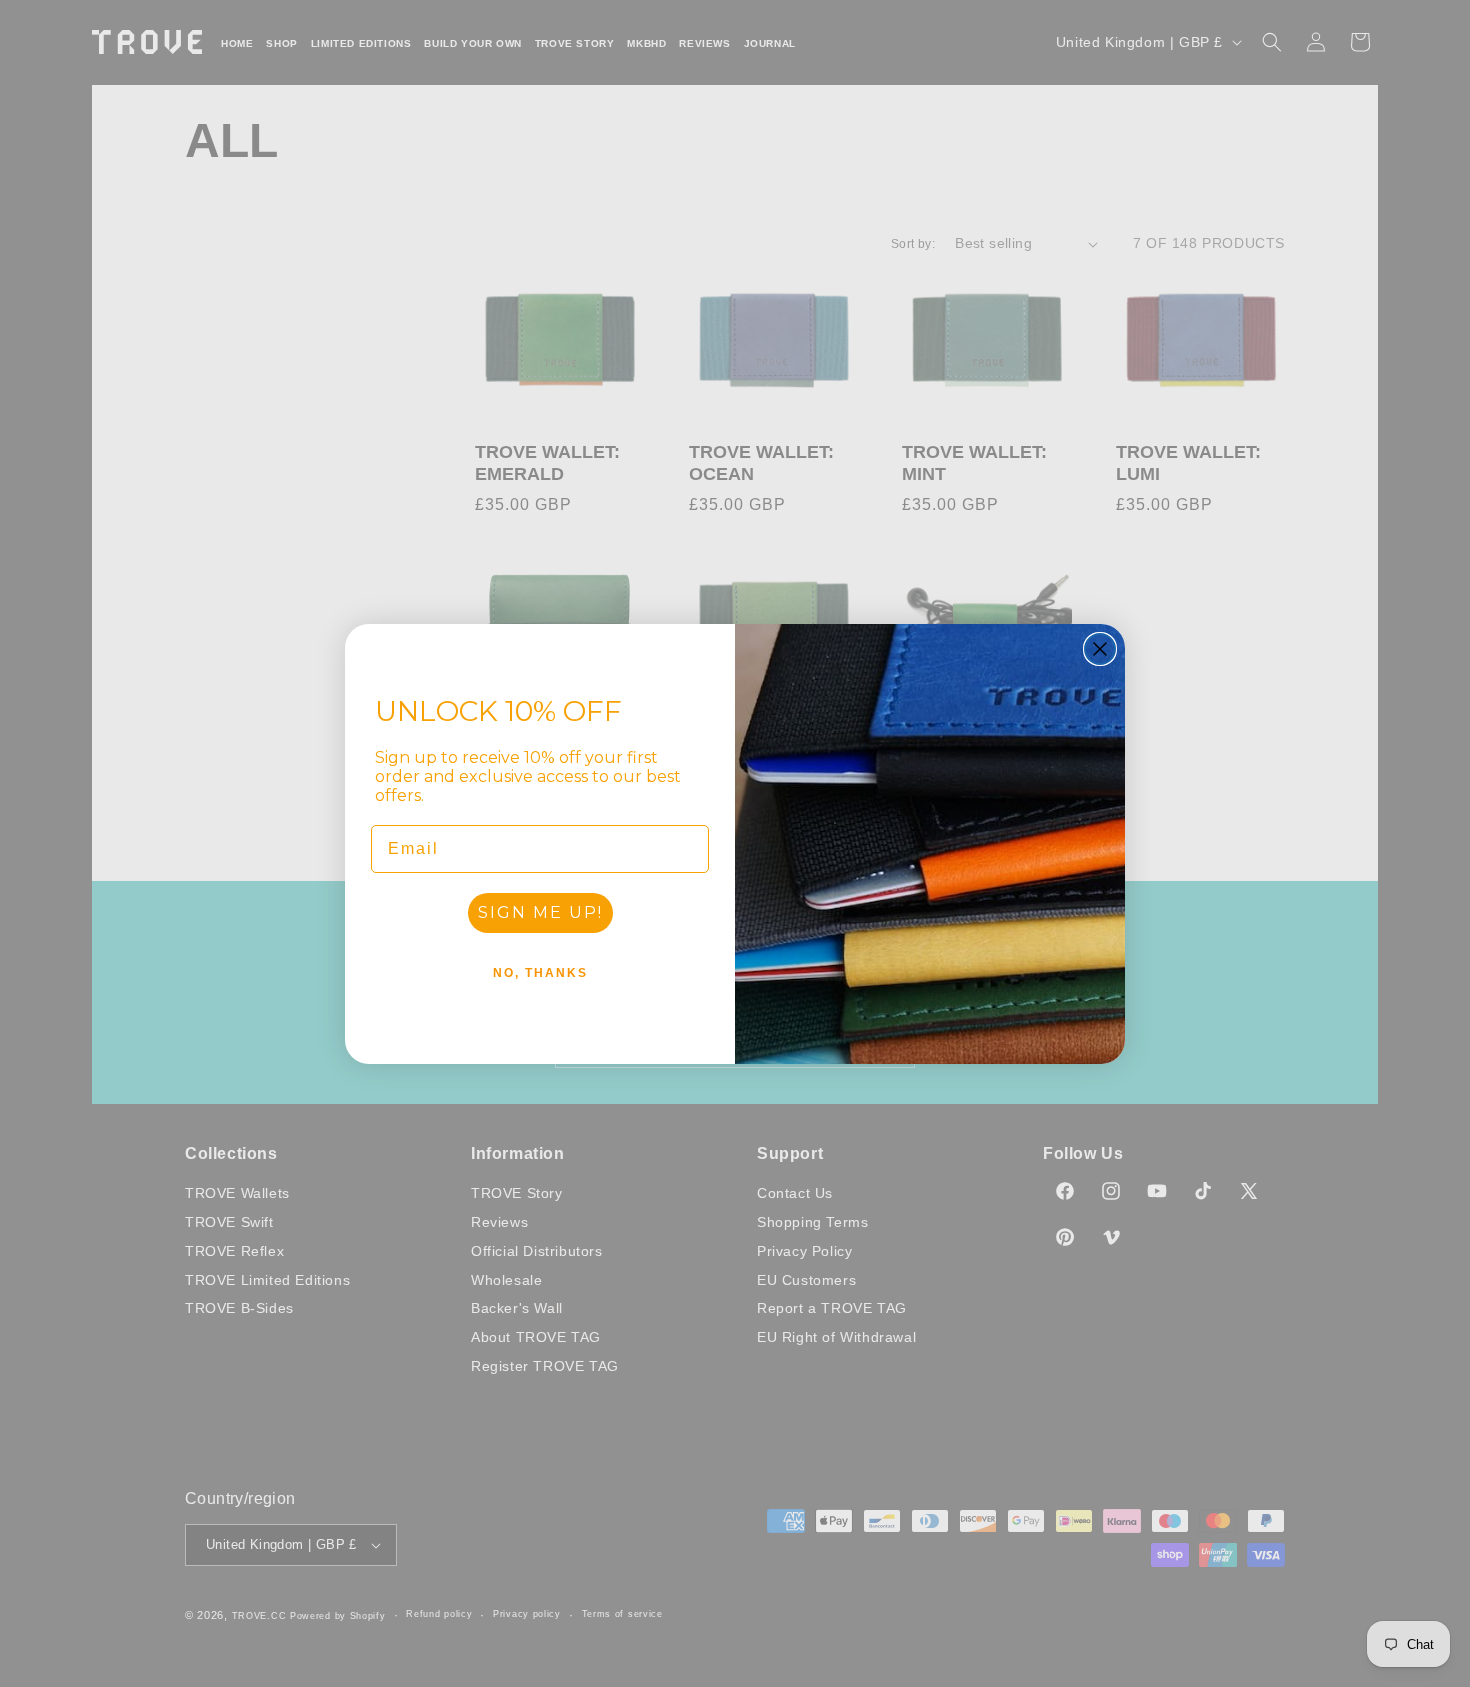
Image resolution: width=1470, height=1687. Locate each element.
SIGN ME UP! (540, 912)
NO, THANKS (540, 973)
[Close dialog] (1100, 649)
